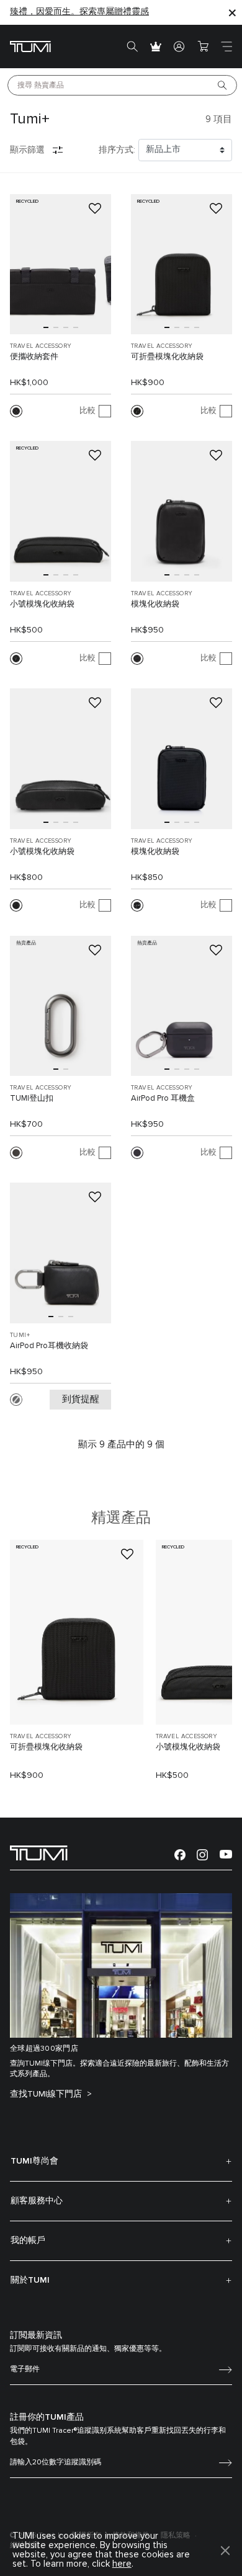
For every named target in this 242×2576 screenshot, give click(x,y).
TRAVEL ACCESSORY (41, 346)
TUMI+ (20, 1335)
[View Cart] (203, 47)
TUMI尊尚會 (34, 2161)
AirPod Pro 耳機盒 (163, 1099)
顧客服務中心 (37, 2201)
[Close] (232, 12)
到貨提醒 (81, 1399)
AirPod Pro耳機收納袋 (49, 1346)
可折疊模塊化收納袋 (167, 357)
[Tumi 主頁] (30, 46)
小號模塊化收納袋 (42, 604)
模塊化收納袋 (155, 604)
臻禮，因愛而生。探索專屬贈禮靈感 (79, 12)
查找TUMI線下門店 (47, 2094)
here (122, 2564)
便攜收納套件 (34, 357)
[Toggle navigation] (226, 47)
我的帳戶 (28, 2241)
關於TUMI (30, 2280)
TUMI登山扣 (32, 1099)
